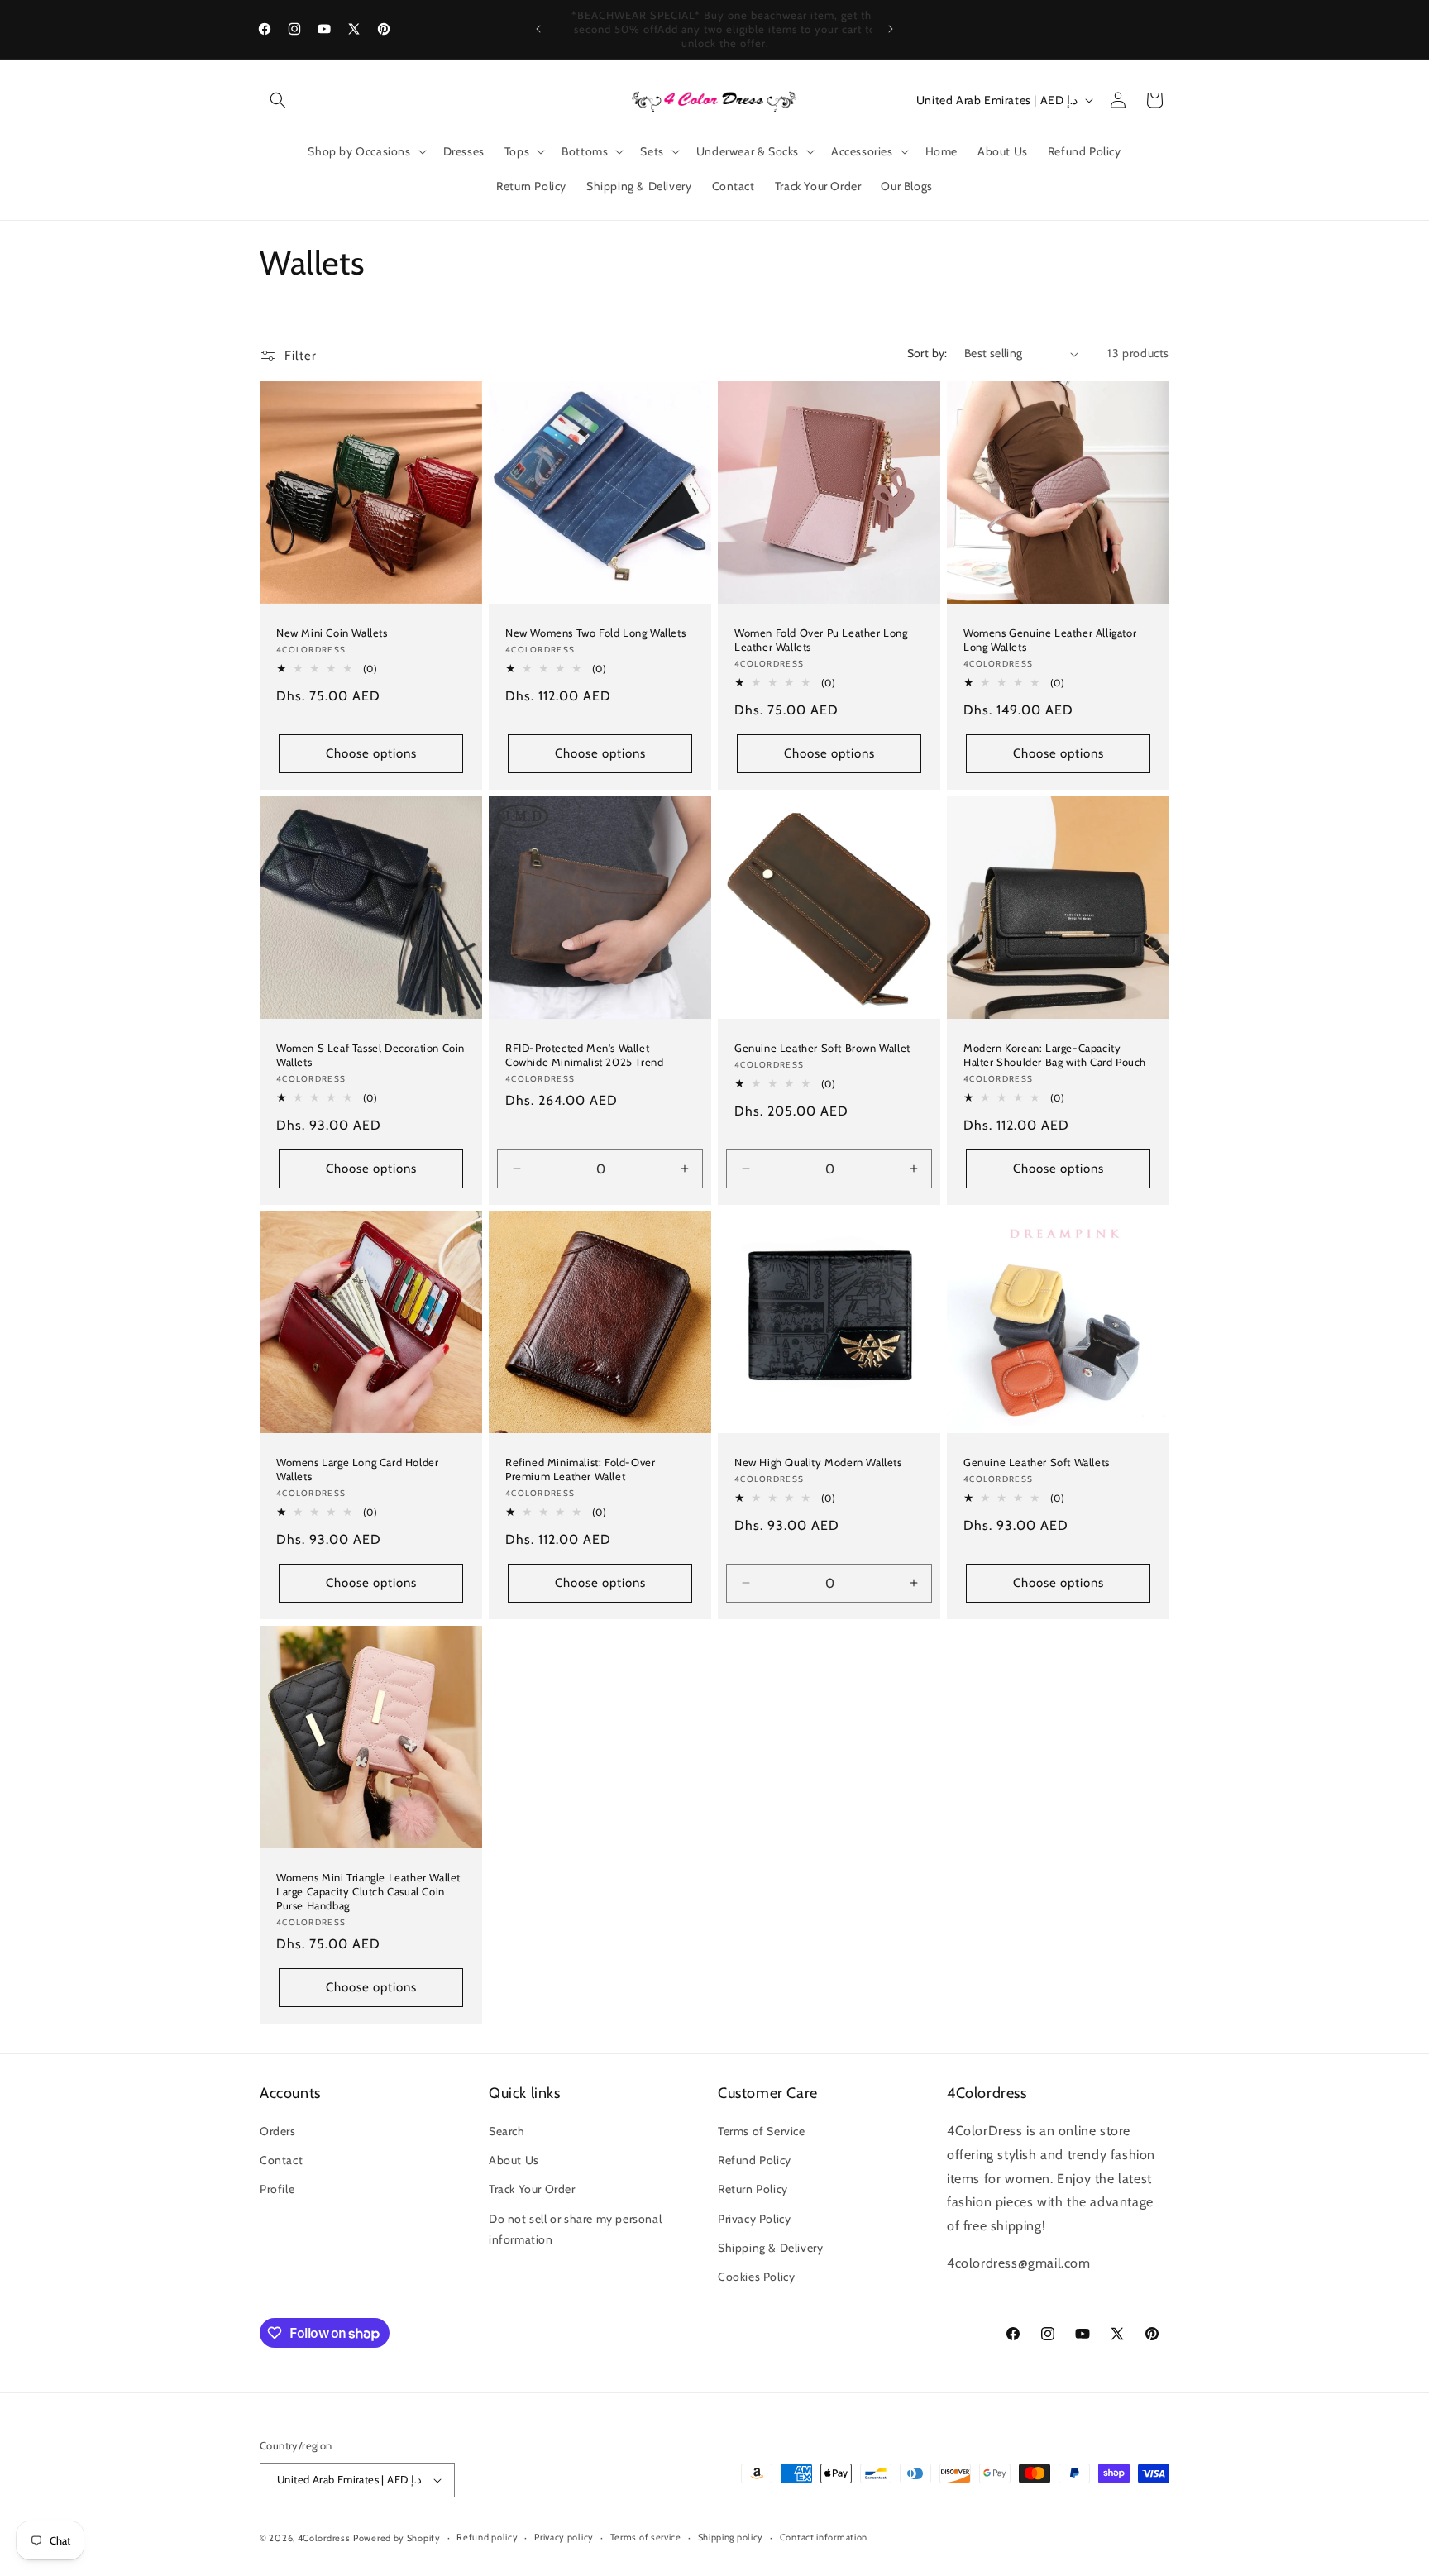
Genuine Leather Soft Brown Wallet (822, 1048)
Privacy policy (564, 2537)
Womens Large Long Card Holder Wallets (357, 1469)
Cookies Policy (756, 2277)
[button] (278, 100)
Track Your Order (532, 2189)
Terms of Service (762, 2131)
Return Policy (753, 2189)
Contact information (824, 2537)
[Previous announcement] (538, 29)
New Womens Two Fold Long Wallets (595, 633)
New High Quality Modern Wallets (818, 1462)
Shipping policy (731, 2537)
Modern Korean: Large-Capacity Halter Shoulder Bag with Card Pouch (1055, 1055)
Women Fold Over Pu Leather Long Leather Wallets (821, 640)
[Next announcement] (891, 29)
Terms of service (646, 2537)
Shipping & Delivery (770, 2248)
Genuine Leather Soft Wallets (1037, 1462)
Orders (278, 2131)
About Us (514, 2160)
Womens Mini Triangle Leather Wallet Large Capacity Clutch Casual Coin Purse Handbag (368, 1891)
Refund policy (487, 2537)
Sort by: (927, 353)
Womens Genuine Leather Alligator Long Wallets (1050, 640)
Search (507, 2131)
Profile (277, 2189)
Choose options (371, 753)
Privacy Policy (754, 2219)
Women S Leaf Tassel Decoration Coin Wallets (370, 1055)
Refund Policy (755, 2160)
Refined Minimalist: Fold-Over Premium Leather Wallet (580, 1469)
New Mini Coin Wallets (332, 633)
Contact (281, 2160)
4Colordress (324, 2538)
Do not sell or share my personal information (575, 2229)
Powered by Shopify (397, 2538)
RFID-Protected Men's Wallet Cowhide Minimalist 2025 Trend (584, 1055)
